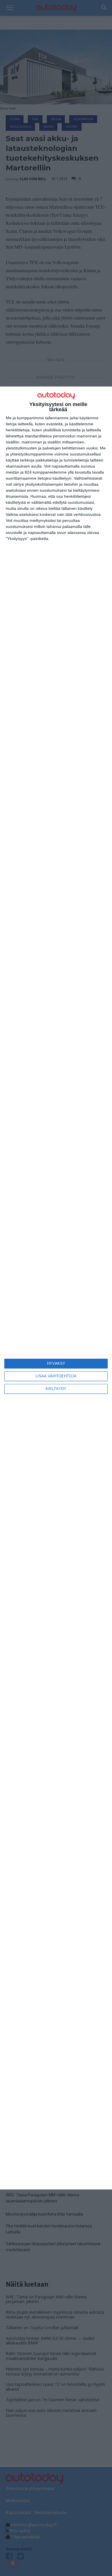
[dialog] (56, 1288)
